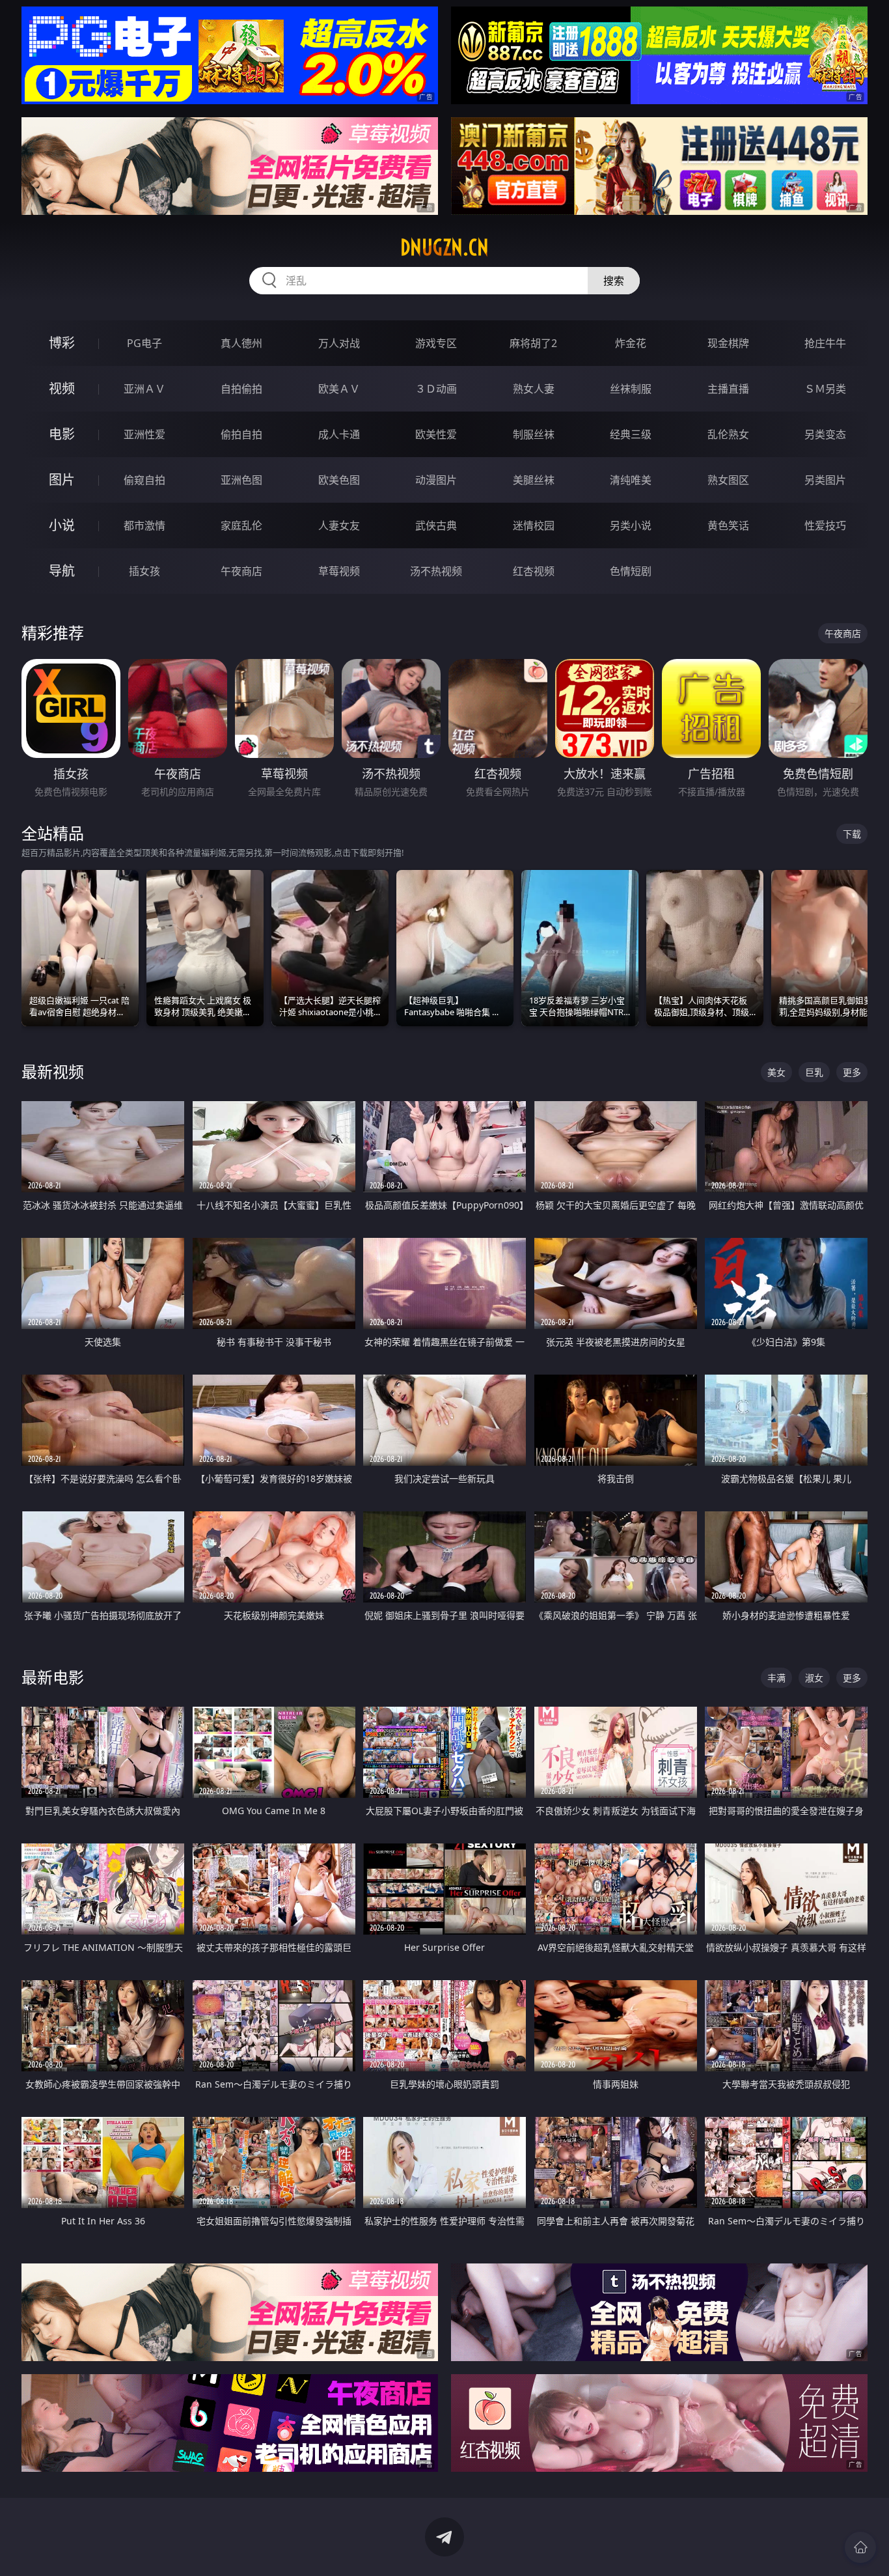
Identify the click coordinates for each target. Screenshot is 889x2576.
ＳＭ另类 (825, 389)
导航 (62, 571)
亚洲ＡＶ (144, 389)
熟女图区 (728, 480)
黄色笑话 (728, 525)
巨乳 (814, 1072)
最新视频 (53, 1071)
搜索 (614, 281)
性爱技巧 (825, 525)
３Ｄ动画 (436, 389)
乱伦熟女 (728, 434)
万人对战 (339, 343)
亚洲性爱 (144, 434)
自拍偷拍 (241, 389)
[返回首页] (860, 2547)
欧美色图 (339, 480)
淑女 (814, 1678)
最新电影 (53, 1677)
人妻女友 (339, 525)
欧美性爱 (436, 434)
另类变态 (825, 434)
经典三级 (631, 434)
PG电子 (144, 343)
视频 (62, 388)
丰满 (776, 1678)
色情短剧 (631, 571)
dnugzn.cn (444, 247)
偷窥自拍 (144, 480)
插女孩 (144, 571)
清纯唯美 (631, 480)
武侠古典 (436, 525)
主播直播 (728, 389)
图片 (62, 480)
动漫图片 (436, 480)
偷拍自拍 (241, 434)
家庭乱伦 (241, 525)
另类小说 (631, 525)
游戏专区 (436, 343)
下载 (852, 834)
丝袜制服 (631, 389)
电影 (62, 434)
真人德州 (241, 343)
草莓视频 (339, 571)
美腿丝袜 (534, 480)
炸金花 (631, 343)
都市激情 (144, 525)
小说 (62, 525)
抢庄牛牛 (825, 343)
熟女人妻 (534, 389)
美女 (776, 1072)
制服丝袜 (534, 434)
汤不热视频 (436, 571)
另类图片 (825, 480)
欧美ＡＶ (339, 389)
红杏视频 (534, 571)
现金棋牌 (728, 343)
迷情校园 (534, 525)
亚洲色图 (241, 480)
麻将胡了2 (533, 343)
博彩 (62, 343)
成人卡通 (339, 434)
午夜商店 (241, 571)
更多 (852, 1072)
